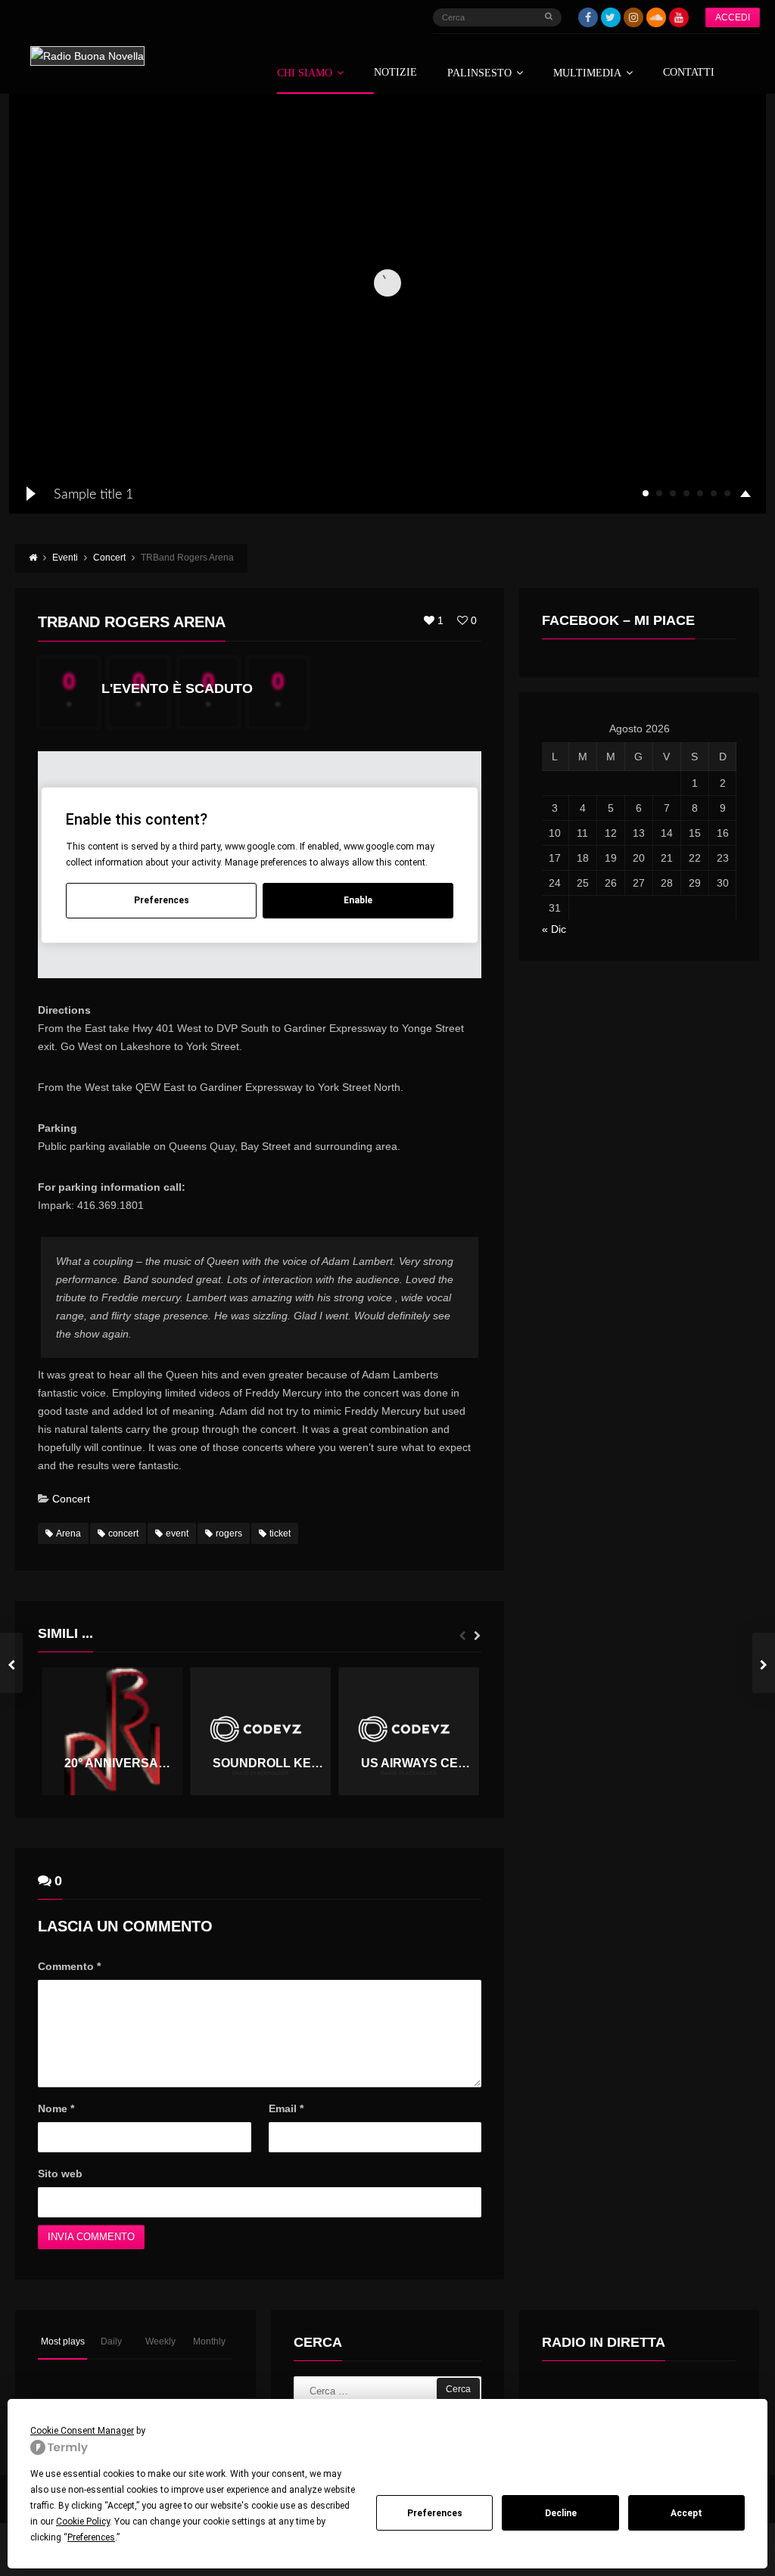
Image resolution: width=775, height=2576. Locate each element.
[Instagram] (633, 17)
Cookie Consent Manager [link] (82, 2431)
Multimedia (587, 73)
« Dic (554, 929)
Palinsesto (479, 73)
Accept (686, 2513)
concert (123, 1533)
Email (286, 2108)
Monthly (209, 2341)
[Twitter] (611, 17)
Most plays (63, 2341)
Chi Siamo (305, 73)
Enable (358, 900)
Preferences (435, 2513)
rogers (229, 1533)
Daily (111, 2341)
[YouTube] (679, 17)
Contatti (689, 73)
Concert (71, 1499)
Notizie (395, 73)
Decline (561, 2513)
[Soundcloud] (656, 17)
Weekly (160, 2341)
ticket (280, 1533)
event (177, 1533)
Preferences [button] (91, 2537)
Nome (56, 2108)
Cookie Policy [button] (83, 2522)
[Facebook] (588, 17)
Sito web (60, 2174)
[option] (112, 1731)
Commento (69, 1966)
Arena (68, 1533)
